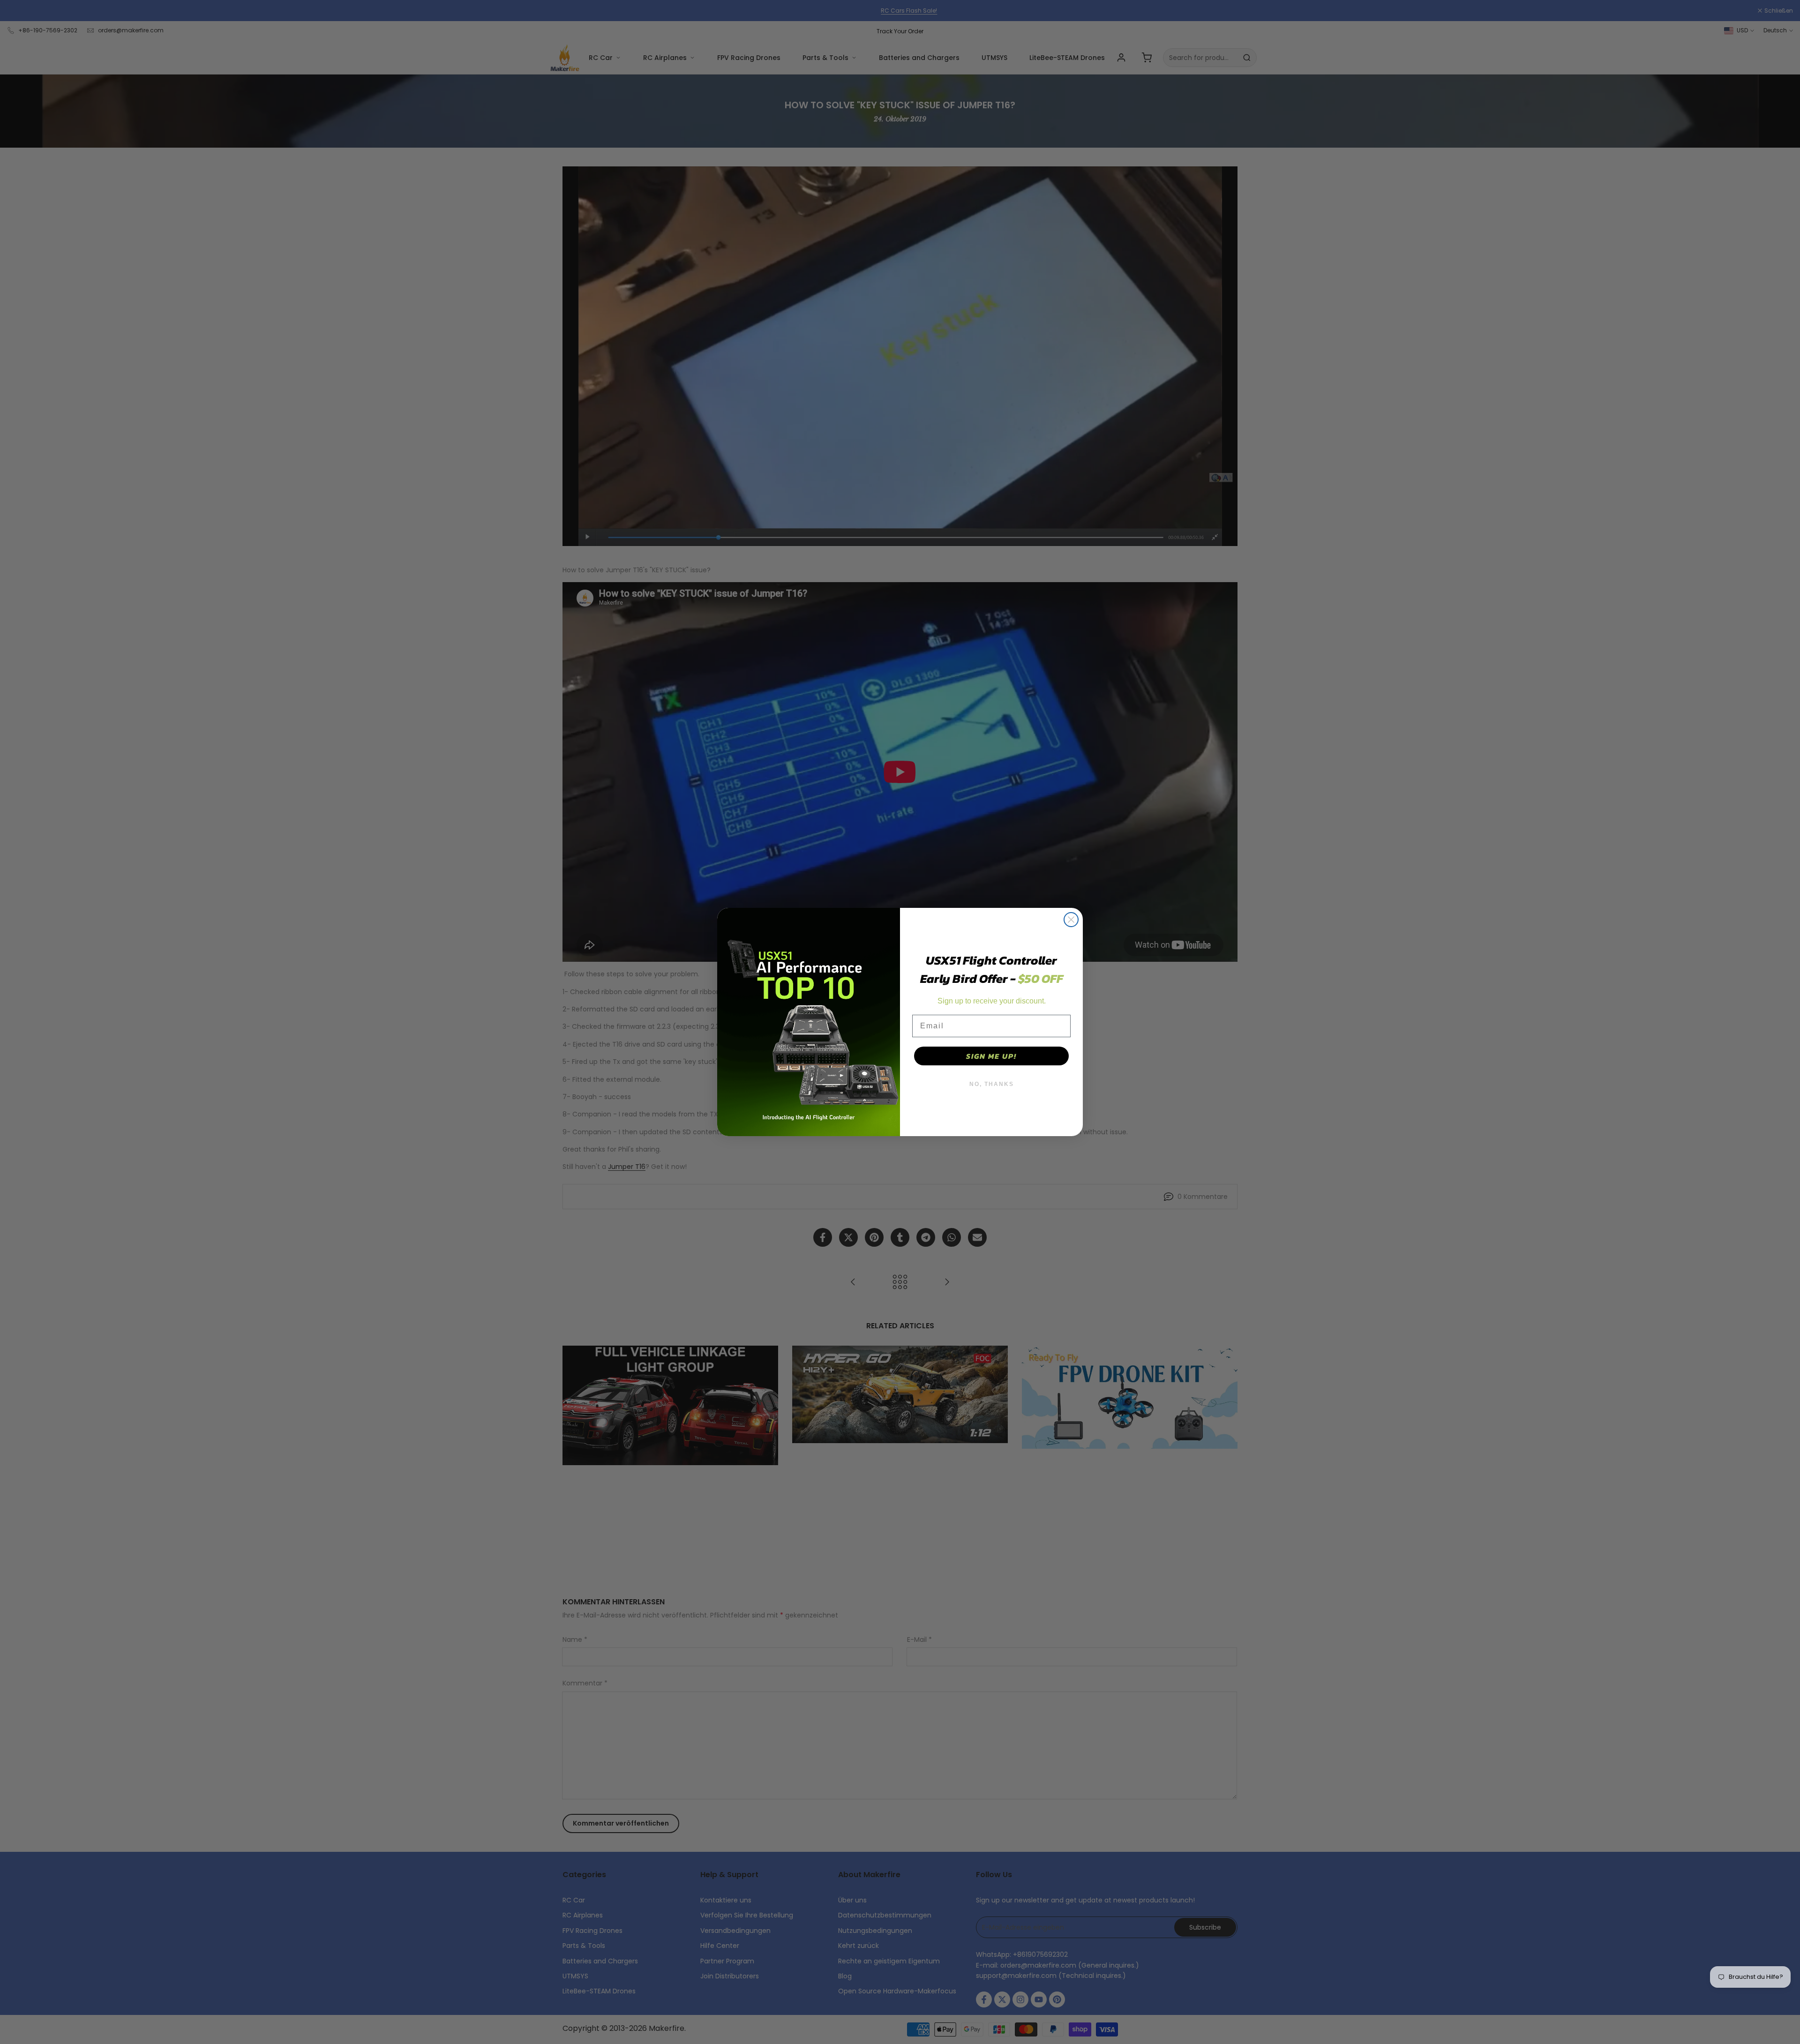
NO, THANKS (992, 1084)
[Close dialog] (1071, 920)
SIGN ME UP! (991, 1056)
